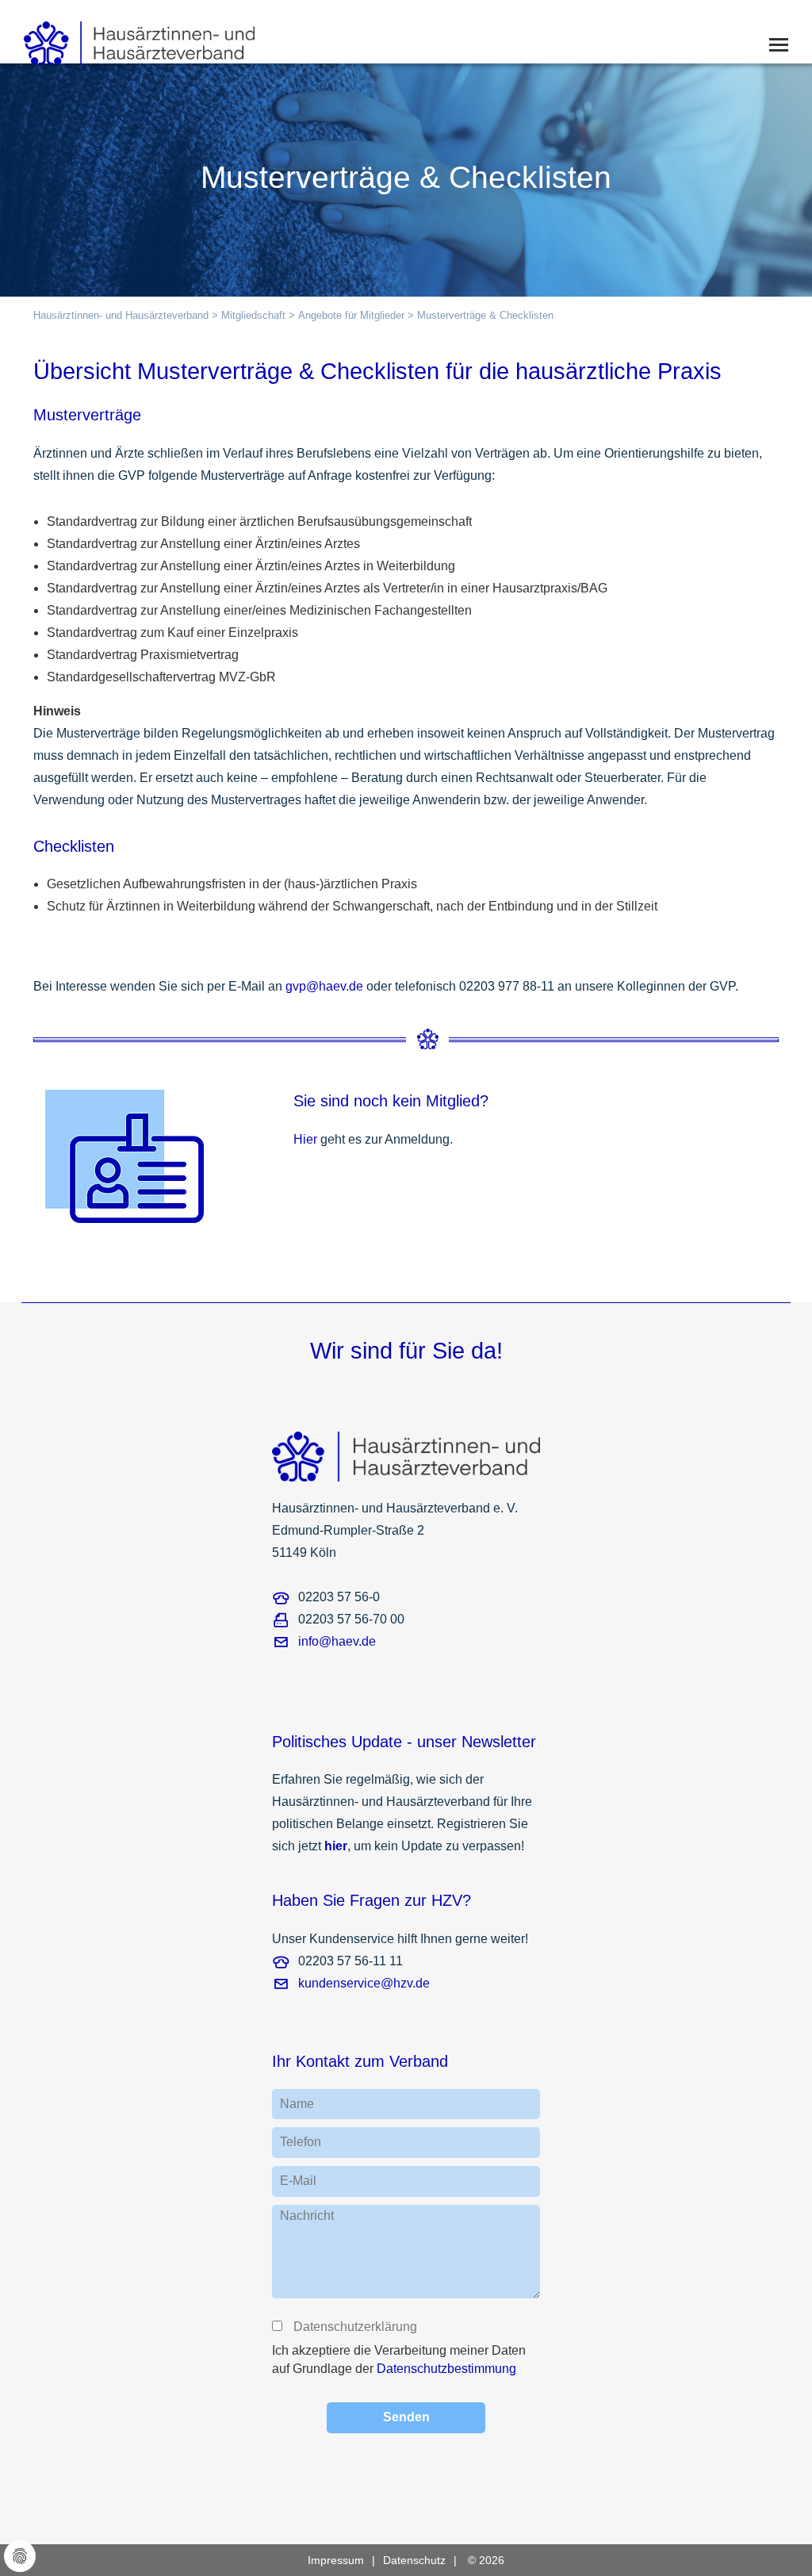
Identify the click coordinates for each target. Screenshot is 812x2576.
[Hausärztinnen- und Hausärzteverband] (127, 38)
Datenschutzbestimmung (446, 2369)
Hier (305, 1139)
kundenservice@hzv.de (364, 1983)
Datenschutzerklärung (354, 2327)
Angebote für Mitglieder (351, 315)
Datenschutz (414, 2560)
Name (297, 2104)
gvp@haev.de (324, 986)
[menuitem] (345, 2560)
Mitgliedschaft (253, 315)
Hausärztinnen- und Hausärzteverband (121, 315)
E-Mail (298, 2181)
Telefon (301, 2142)
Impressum (336, 2560)
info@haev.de (337, 1641)
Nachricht (307, 2216)
